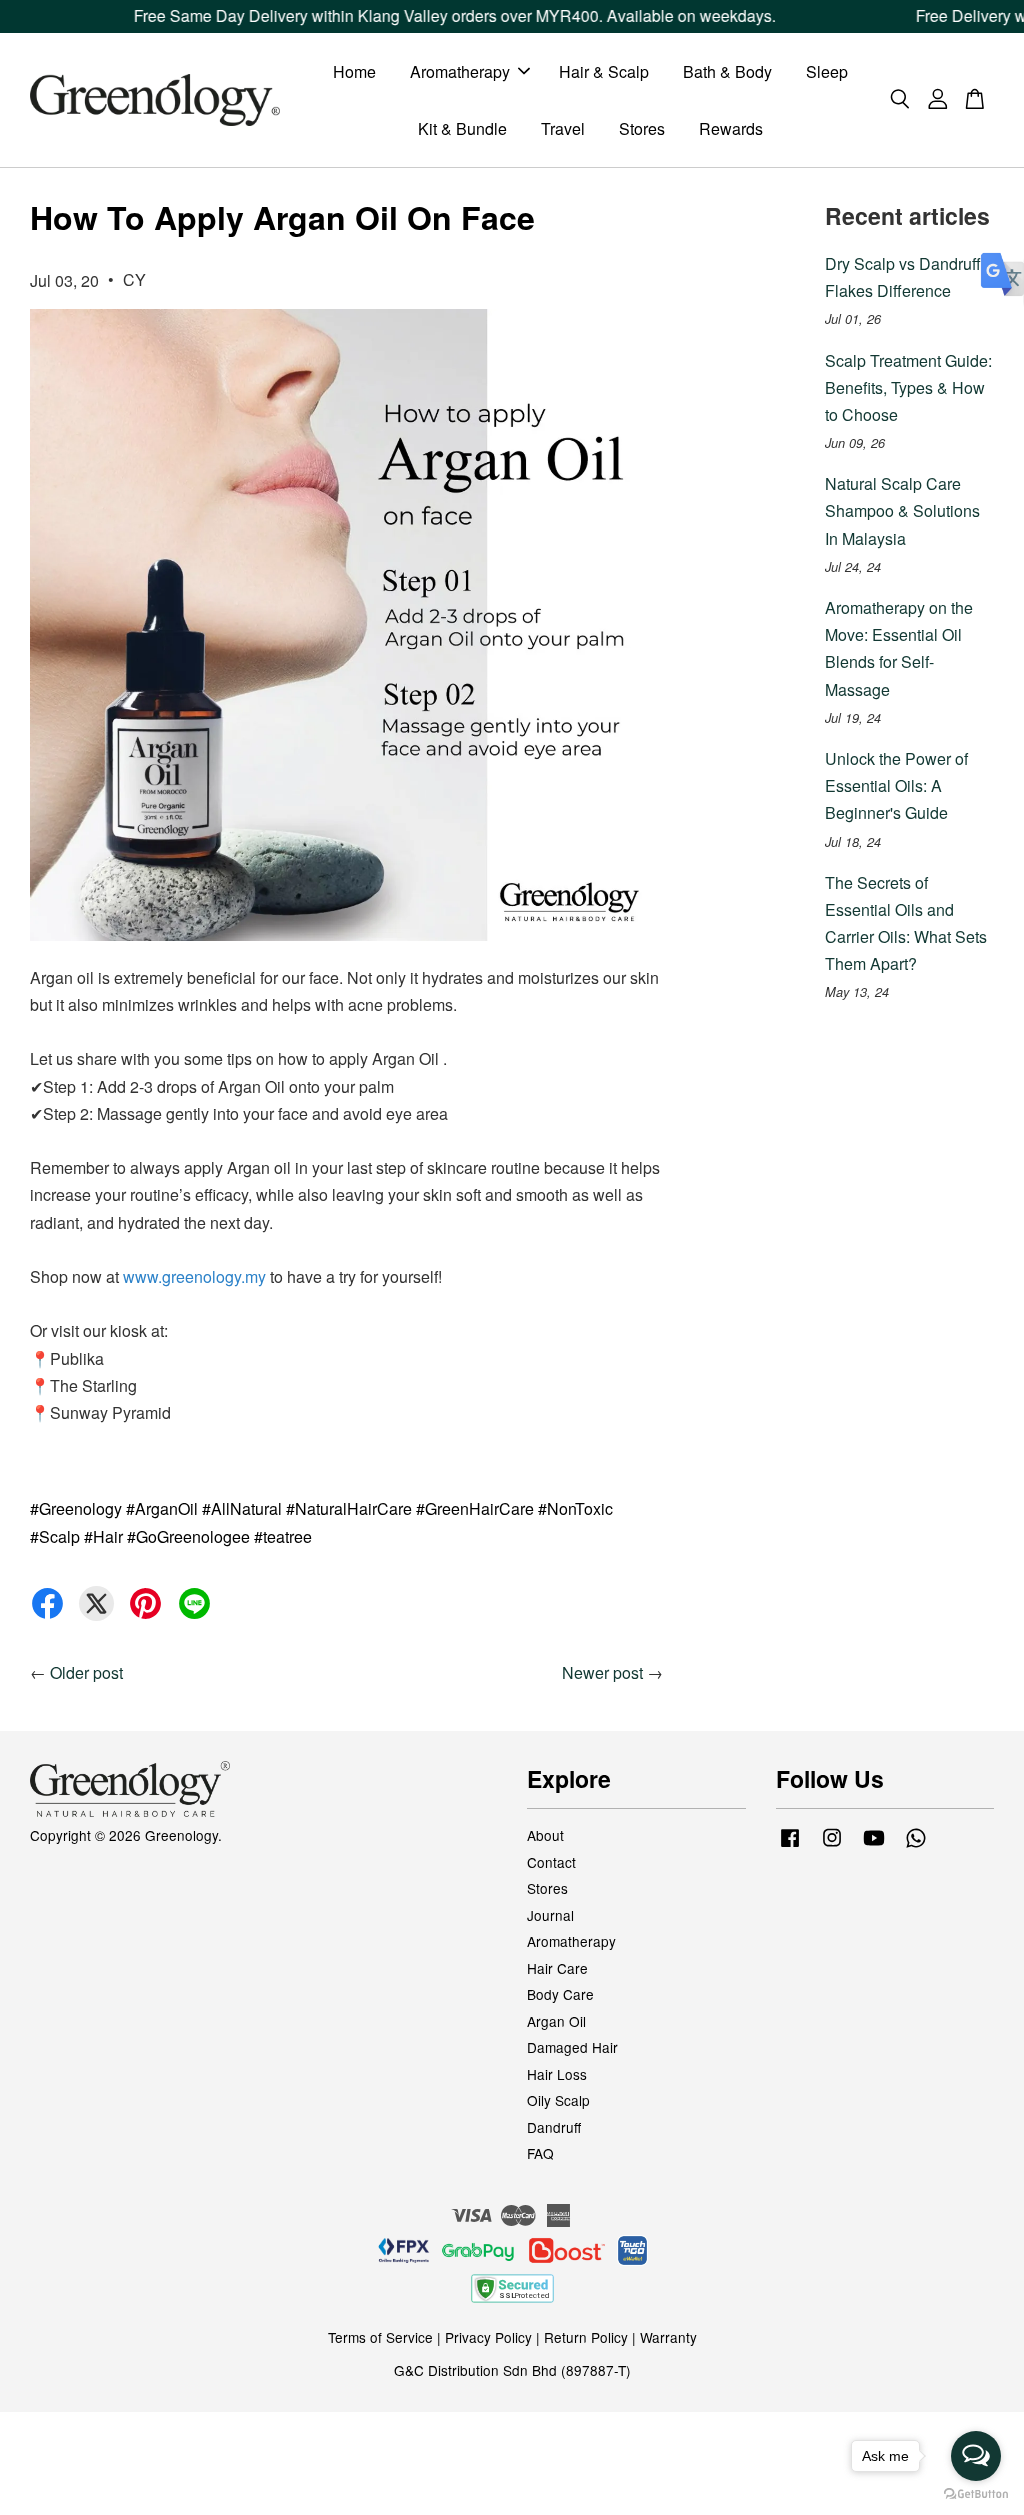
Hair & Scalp (604, 71)
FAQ (540, 2153)
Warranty (668, 2337)
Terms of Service (380, 2337)
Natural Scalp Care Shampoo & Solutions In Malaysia (902, 510)
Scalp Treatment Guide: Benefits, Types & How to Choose (908, 387)
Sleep (827, 71)
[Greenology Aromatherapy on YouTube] (874, 1846)
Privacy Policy (488, 2337)
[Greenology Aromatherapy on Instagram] (832, 1846)
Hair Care (557, 1968)
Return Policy (586, 2337)
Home (354, 71)
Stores (642, 128)
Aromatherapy (460, 71)
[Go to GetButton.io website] (976, 2494)
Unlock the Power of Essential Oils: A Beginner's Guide (896, 785)
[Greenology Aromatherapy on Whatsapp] (916, 1846)
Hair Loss (557, 2074)
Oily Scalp (558, 2100)
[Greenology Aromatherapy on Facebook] (790, 1846)
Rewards (731, 128)
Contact (551, 1862)
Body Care (560, 1994)
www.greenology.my (194, 1276)
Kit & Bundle (462, 128)
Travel (563, 128)
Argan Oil (556, 2021)
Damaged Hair (572, 2047)
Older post (86, 1672)
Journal (550, 1915)
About (545, 1835)
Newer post (602, 1672)
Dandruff (554, 2127)
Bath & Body (727, 71)
